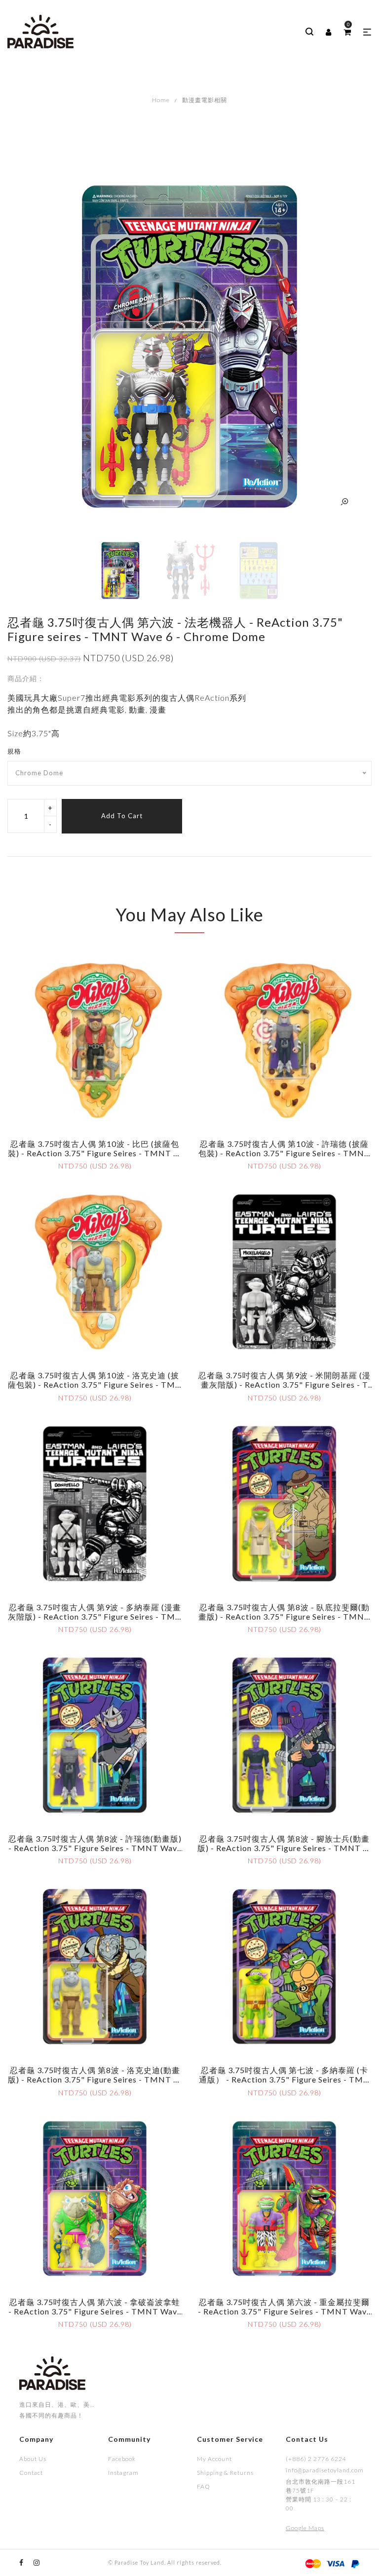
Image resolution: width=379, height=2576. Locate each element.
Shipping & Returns (225, 2473)
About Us (33, 2459)
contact (31, 2473)
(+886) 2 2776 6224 (316, 2459)
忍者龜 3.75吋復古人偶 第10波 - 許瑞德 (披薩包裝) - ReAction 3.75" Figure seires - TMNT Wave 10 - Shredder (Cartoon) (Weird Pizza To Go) (284, 1158)
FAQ (204, 2486)
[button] (367, 32)
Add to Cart (122, 816)
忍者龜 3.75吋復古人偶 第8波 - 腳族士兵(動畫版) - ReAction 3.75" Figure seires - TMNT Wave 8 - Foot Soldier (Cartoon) (284, 1848)
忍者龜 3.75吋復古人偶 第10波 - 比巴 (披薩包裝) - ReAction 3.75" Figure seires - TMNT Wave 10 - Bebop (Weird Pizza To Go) (95, 1153)
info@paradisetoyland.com (323, 2470)
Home (161, 100)
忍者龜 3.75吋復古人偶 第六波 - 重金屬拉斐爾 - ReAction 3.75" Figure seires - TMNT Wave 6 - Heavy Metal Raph (284, 2311)
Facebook (122, 2459)
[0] (347, 32)
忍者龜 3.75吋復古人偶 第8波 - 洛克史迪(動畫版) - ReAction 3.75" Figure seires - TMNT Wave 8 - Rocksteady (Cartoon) (95, 2079)
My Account (214, 2459)
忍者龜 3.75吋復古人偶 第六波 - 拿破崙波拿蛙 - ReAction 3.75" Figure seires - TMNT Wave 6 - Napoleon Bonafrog (95, 2311)
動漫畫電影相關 (205, 100)
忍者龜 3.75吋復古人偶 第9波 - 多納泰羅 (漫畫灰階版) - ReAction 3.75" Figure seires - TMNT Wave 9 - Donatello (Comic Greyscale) (95, 1616)
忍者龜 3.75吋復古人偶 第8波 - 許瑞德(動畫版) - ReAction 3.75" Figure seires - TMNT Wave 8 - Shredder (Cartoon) (95, 1848)
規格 (14, 751)
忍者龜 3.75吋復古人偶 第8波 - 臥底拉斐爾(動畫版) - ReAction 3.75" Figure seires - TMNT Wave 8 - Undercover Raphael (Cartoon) (284, 1616)
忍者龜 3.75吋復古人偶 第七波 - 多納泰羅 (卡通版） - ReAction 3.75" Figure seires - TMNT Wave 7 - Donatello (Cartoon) (284, 2079)
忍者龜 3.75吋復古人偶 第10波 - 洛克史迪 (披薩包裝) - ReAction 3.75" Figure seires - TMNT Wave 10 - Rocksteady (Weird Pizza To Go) (95, 1384)
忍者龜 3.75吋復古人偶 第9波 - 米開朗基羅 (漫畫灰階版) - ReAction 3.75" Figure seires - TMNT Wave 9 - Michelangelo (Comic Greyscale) (284, 1389)
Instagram (123, 2473)
